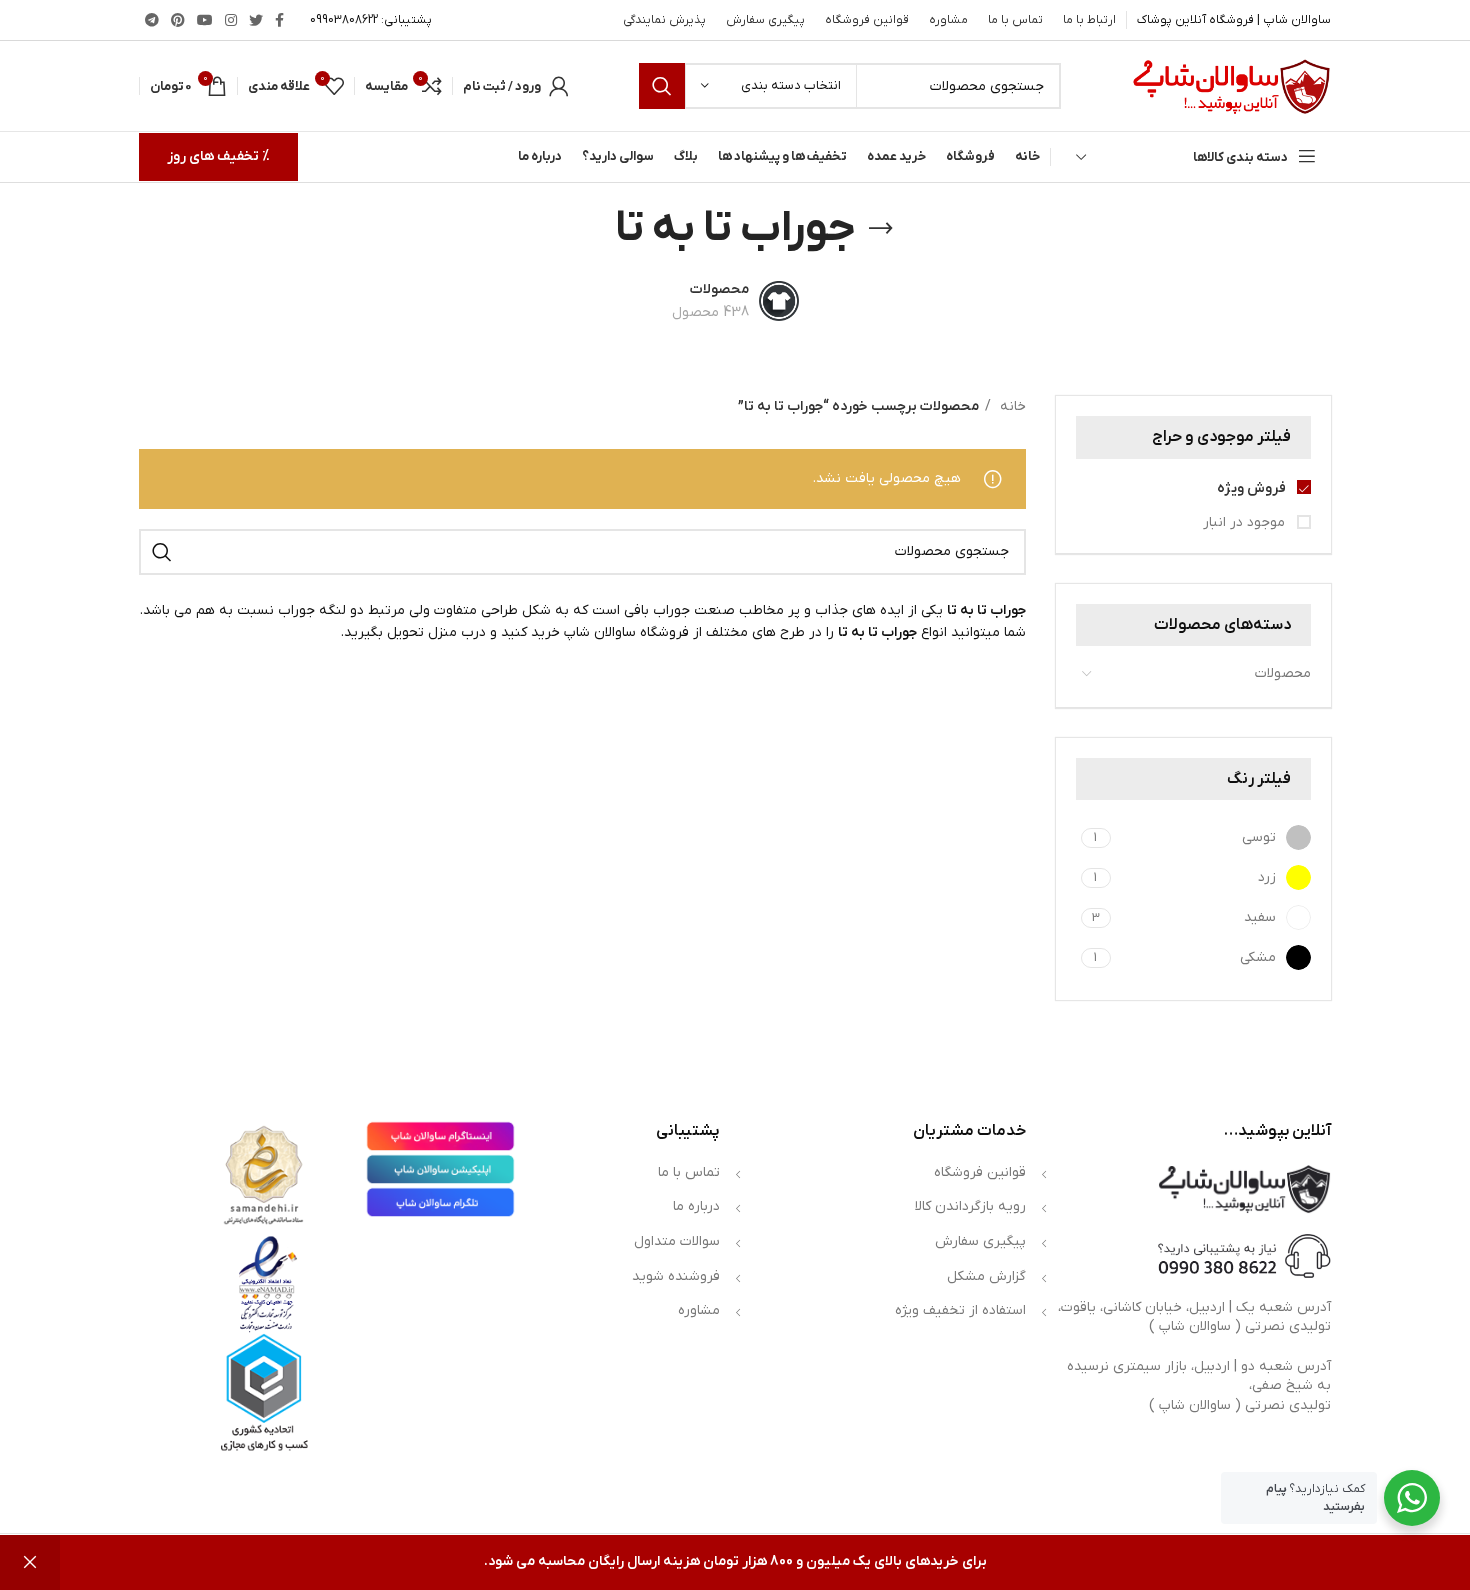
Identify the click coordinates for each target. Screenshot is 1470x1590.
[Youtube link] (205, 20)
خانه (1011, 406)
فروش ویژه (1253, 488)
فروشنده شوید (676, 1276)
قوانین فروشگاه (980, 1172)
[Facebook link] (279, 20)
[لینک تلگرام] (152, 20)
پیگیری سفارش (980, 1241)
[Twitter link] (256, 20)
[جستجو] (662, 86)
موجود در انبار (1246, 522)
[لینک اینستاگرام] (231, 20)
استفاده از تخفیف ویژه (960, 1310)
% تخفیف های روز (218, 156)
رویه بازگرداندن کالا (970, 1206)
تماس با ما (689, 1172)
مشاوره (699, 1310)
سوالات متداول (677, 1241)
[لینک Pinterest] (178, 20)
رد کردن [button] (30, 1562)
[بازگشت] (881, 229)
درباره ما (696, 1206)
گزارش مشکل (986, 1276)
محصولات (1283, 673)
